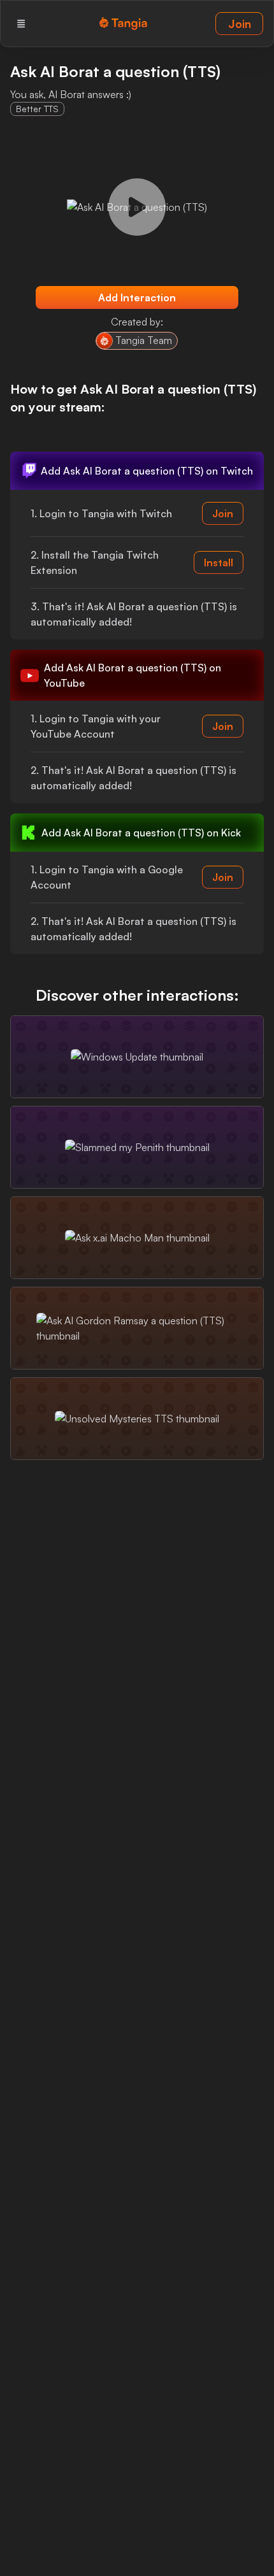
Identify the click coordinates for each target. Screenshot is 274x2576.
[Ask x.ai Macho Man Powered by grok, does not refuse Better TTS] (137, 1238)
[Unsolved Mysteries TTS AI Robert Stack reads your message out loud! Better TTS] (137, 1419)
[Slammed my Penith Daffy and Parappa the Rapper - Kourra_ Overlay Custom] (137, 1147)
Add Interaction (137, 297)
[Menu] (21, 24)
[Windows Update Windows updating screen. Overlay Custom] (137, 1057)
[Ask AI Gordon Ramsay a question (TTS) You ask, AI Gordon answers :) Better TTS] (137, 1328)
